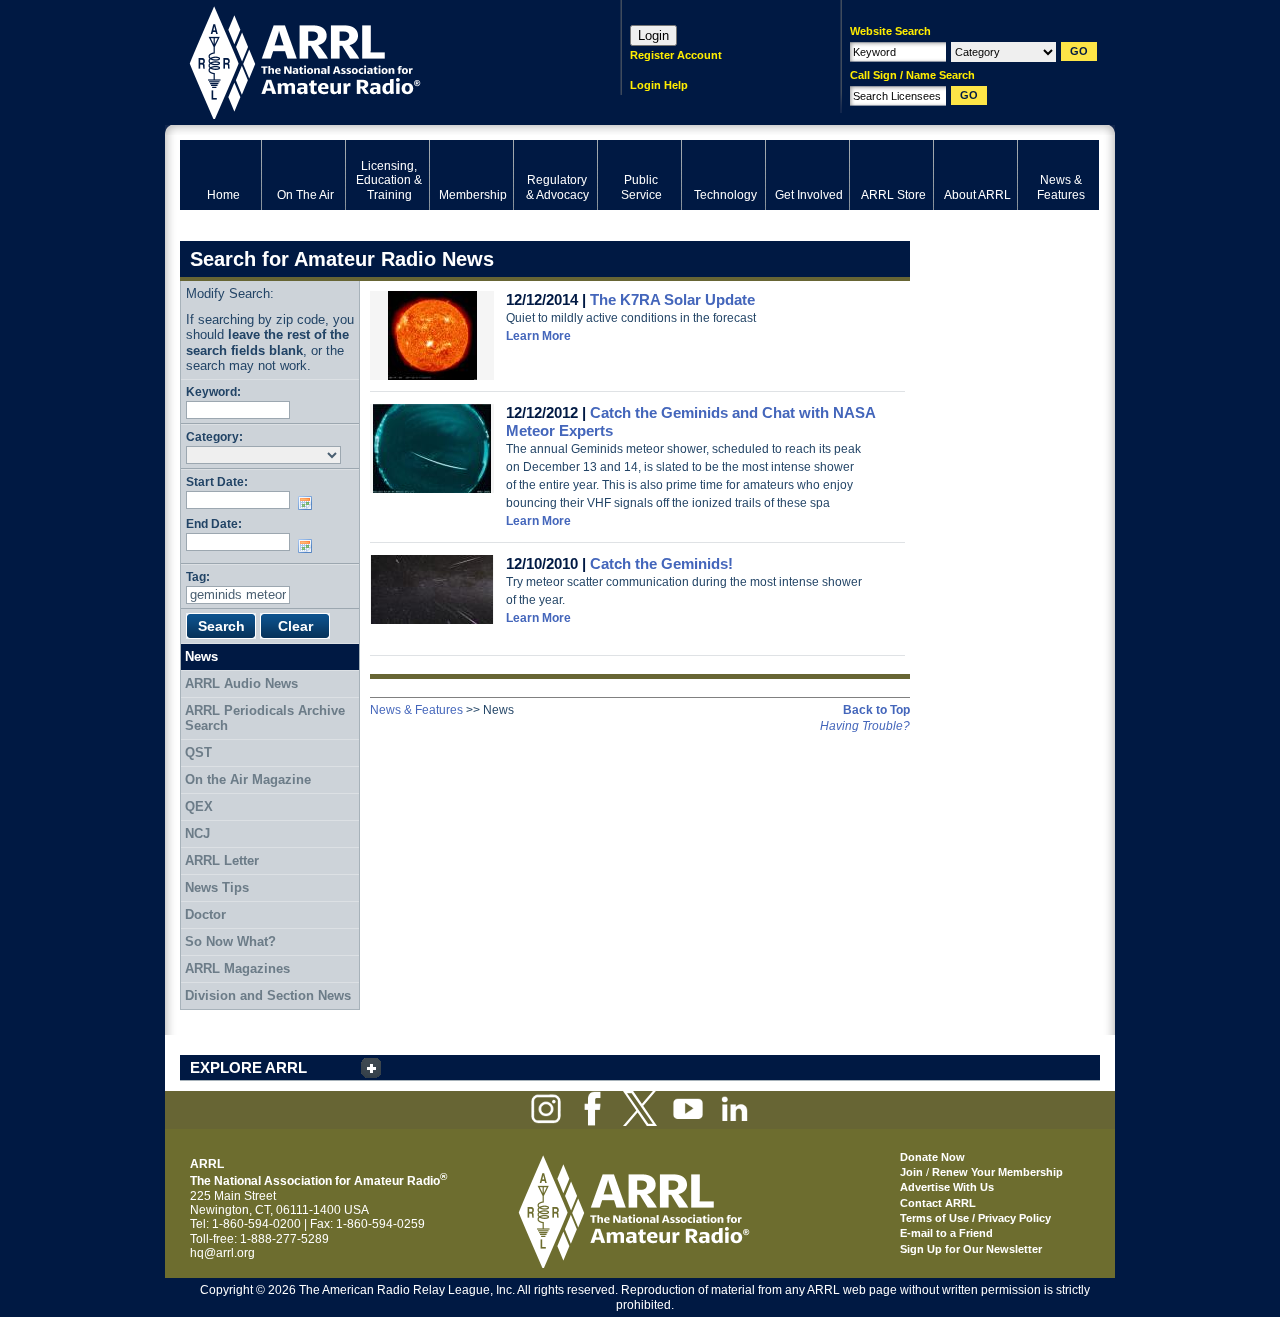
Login (653, 35)
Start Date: (217, 481)
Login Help (659, 85)
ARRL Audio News (241, 683)
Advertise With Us (947, 1187)
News (201, 656)
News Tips (217, 887)
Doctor (205, 914)
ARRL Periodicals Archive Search (265, 718)
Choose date (309, 503)
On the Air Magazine (248, 779)
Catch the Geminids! (661, 563)
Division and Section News (268, 995)
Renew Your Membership (997, 1172)
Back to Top (876, 710)
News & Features (416, 710)
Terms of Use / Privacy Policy (975, 1218)
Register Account (676, 55)
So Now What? (230, 941)
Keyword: (213, 391)
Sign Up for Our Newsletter (971, 1249)
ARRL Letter (222, 860)
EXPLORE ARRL (248, 1067)
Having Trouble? (865, 726)
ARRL (374, 60)
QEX (199, 806)
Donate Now (932, 1157)
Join (911, 1172)
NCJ (197, 833)
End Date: (214, 523)
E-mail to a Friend (946, 1233)
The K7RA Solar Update (672, 299)
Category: (214, 436)
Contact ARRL (938, 1203)
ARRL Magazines (237, 968)
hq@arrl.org (222, 1253)
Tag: (198, 576)
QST (198, 752)
